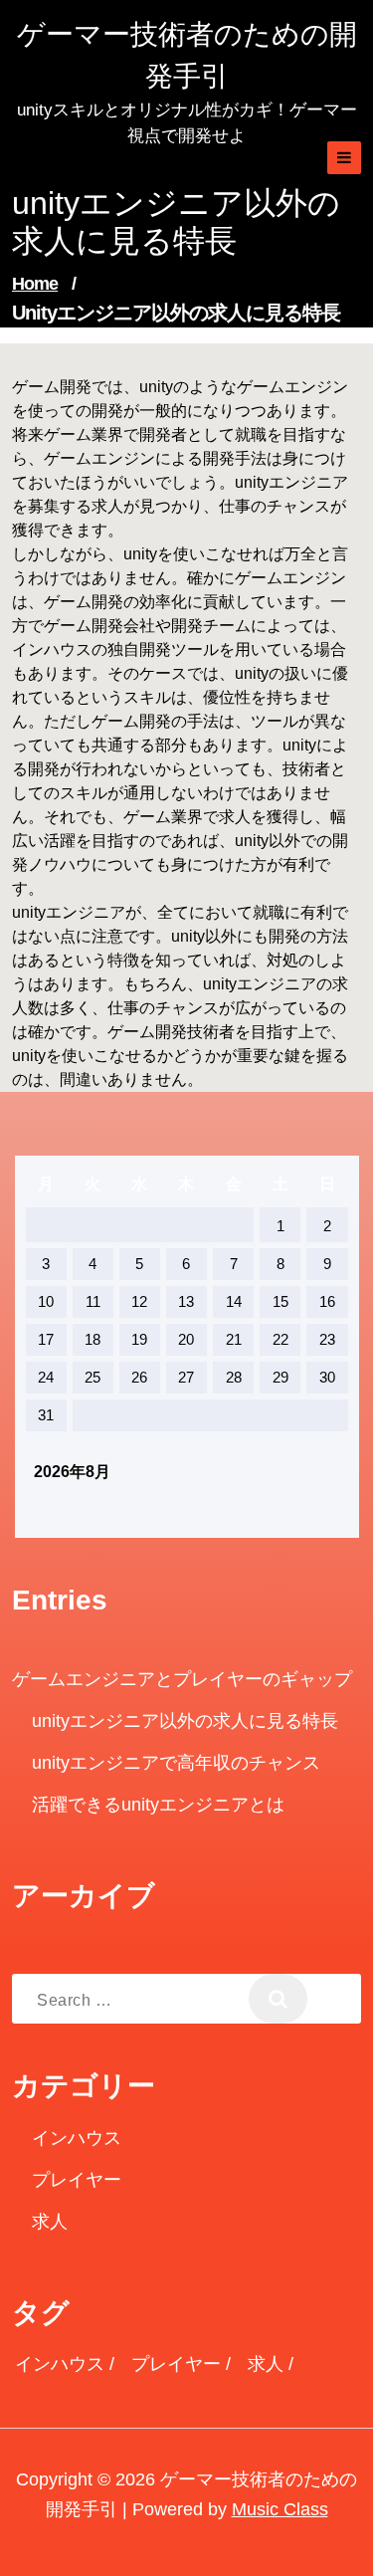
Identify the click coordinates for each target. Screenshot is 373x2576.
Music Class (280, 2509)
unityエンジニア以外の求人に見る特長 (185, 1721)
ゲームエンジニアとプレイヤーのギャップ (182, 1679)
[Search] (278, 1999)
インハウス (77, 2138)
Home (35, 284)
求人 (50, 2222)
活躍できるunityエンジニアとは (158, 1805)
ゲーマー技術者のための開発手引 (187, 55)
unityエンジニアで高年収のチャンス (176, 1763)
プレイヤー (77, 2180)
